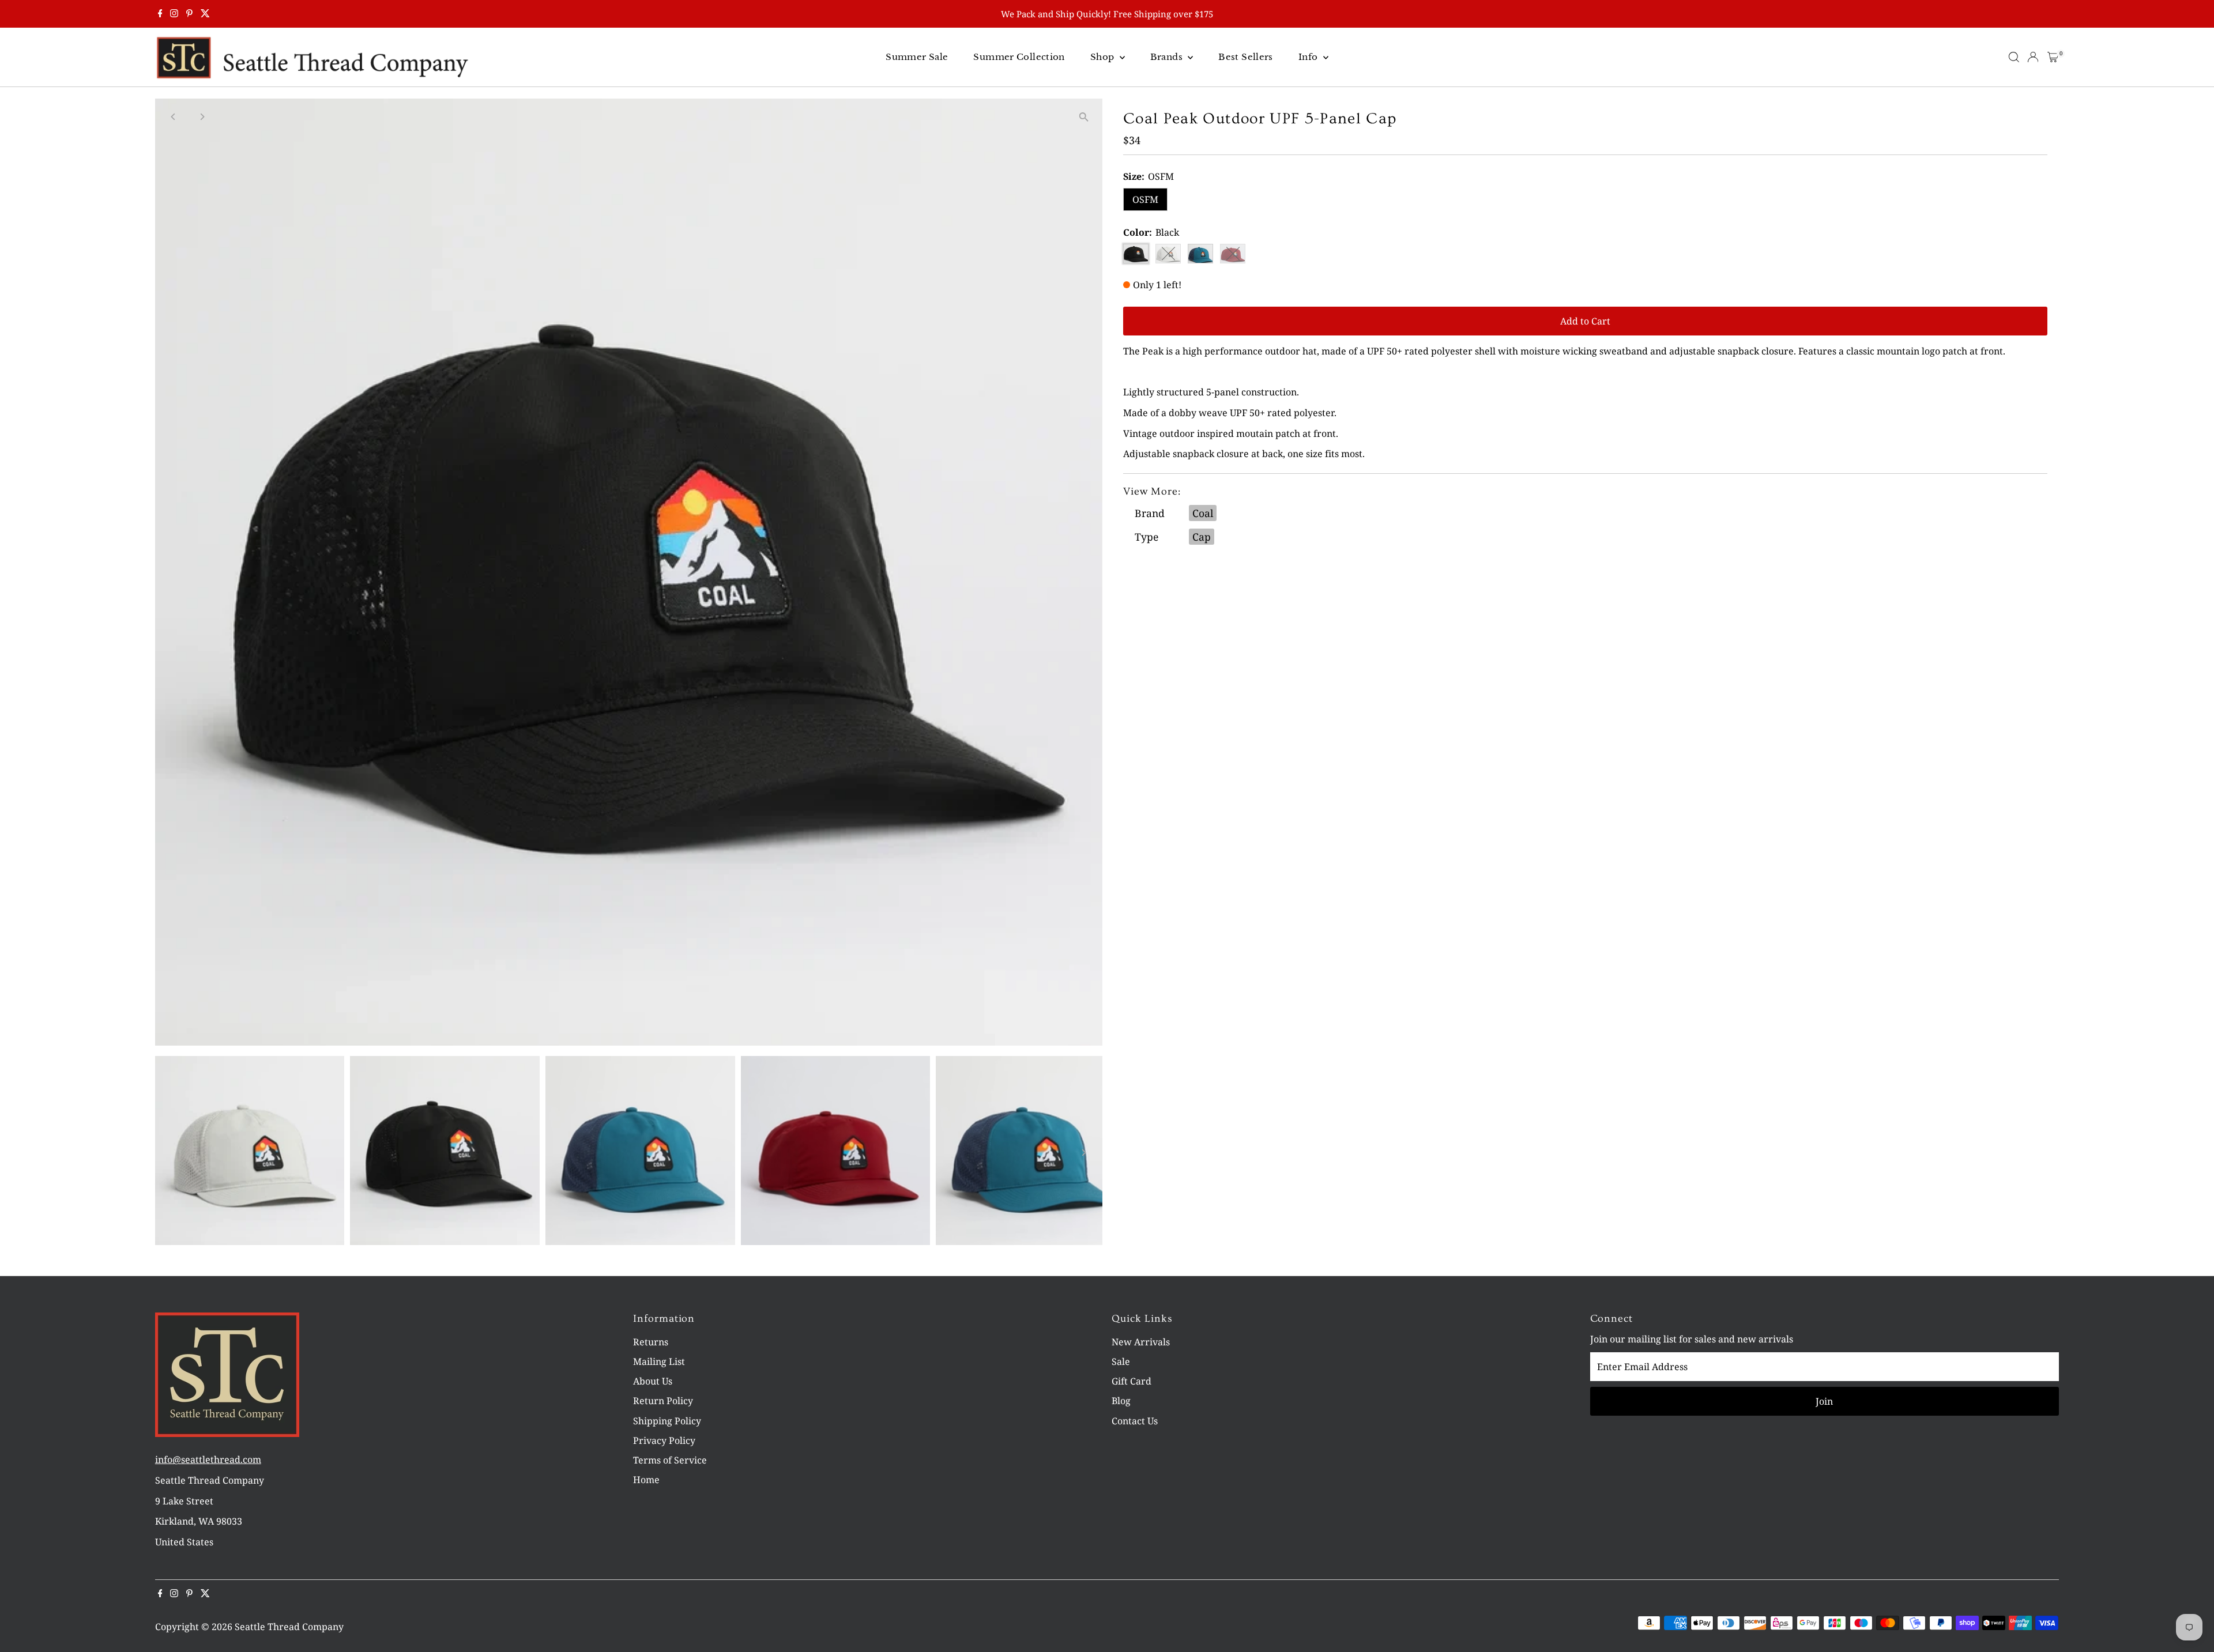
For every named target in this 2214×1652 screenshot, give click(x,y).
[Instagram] (174, 14)
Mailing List (659, 1361)
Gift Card (1132, 1381)
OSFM (1145, 199)
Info (1309, 57)
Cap (1202, 537)
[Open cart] (2053, 57)
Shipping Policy (667, 1421)
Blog (1121, 1401)
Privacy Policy (664, 1440)
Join (1824, 1401)
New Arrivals (1141, 1342)
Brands (1168, 57)
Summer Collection (1019, 57)
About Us (653, 1381)
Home (646, 1480)
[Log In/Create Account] (2033, 57)
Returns (651, 1342)
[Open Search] (2014, 57)
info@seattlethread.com (208, 1459)
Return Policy (663, 1401)
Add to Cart (1585, 321)
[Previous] (174, 117)
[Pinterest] (189, 14)
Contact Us (1135, 1421)
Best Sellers (1246, 57)
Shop (1104, 57)
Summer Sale (917, 57)
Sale (1121, 1361)
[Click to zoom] (1084, 117)
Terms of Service (670, 1460)
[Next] (202, 117)
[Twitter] (205, 14)
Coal (1203, 513)
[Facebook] (160, 14)
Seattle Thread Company (289, 1627)
